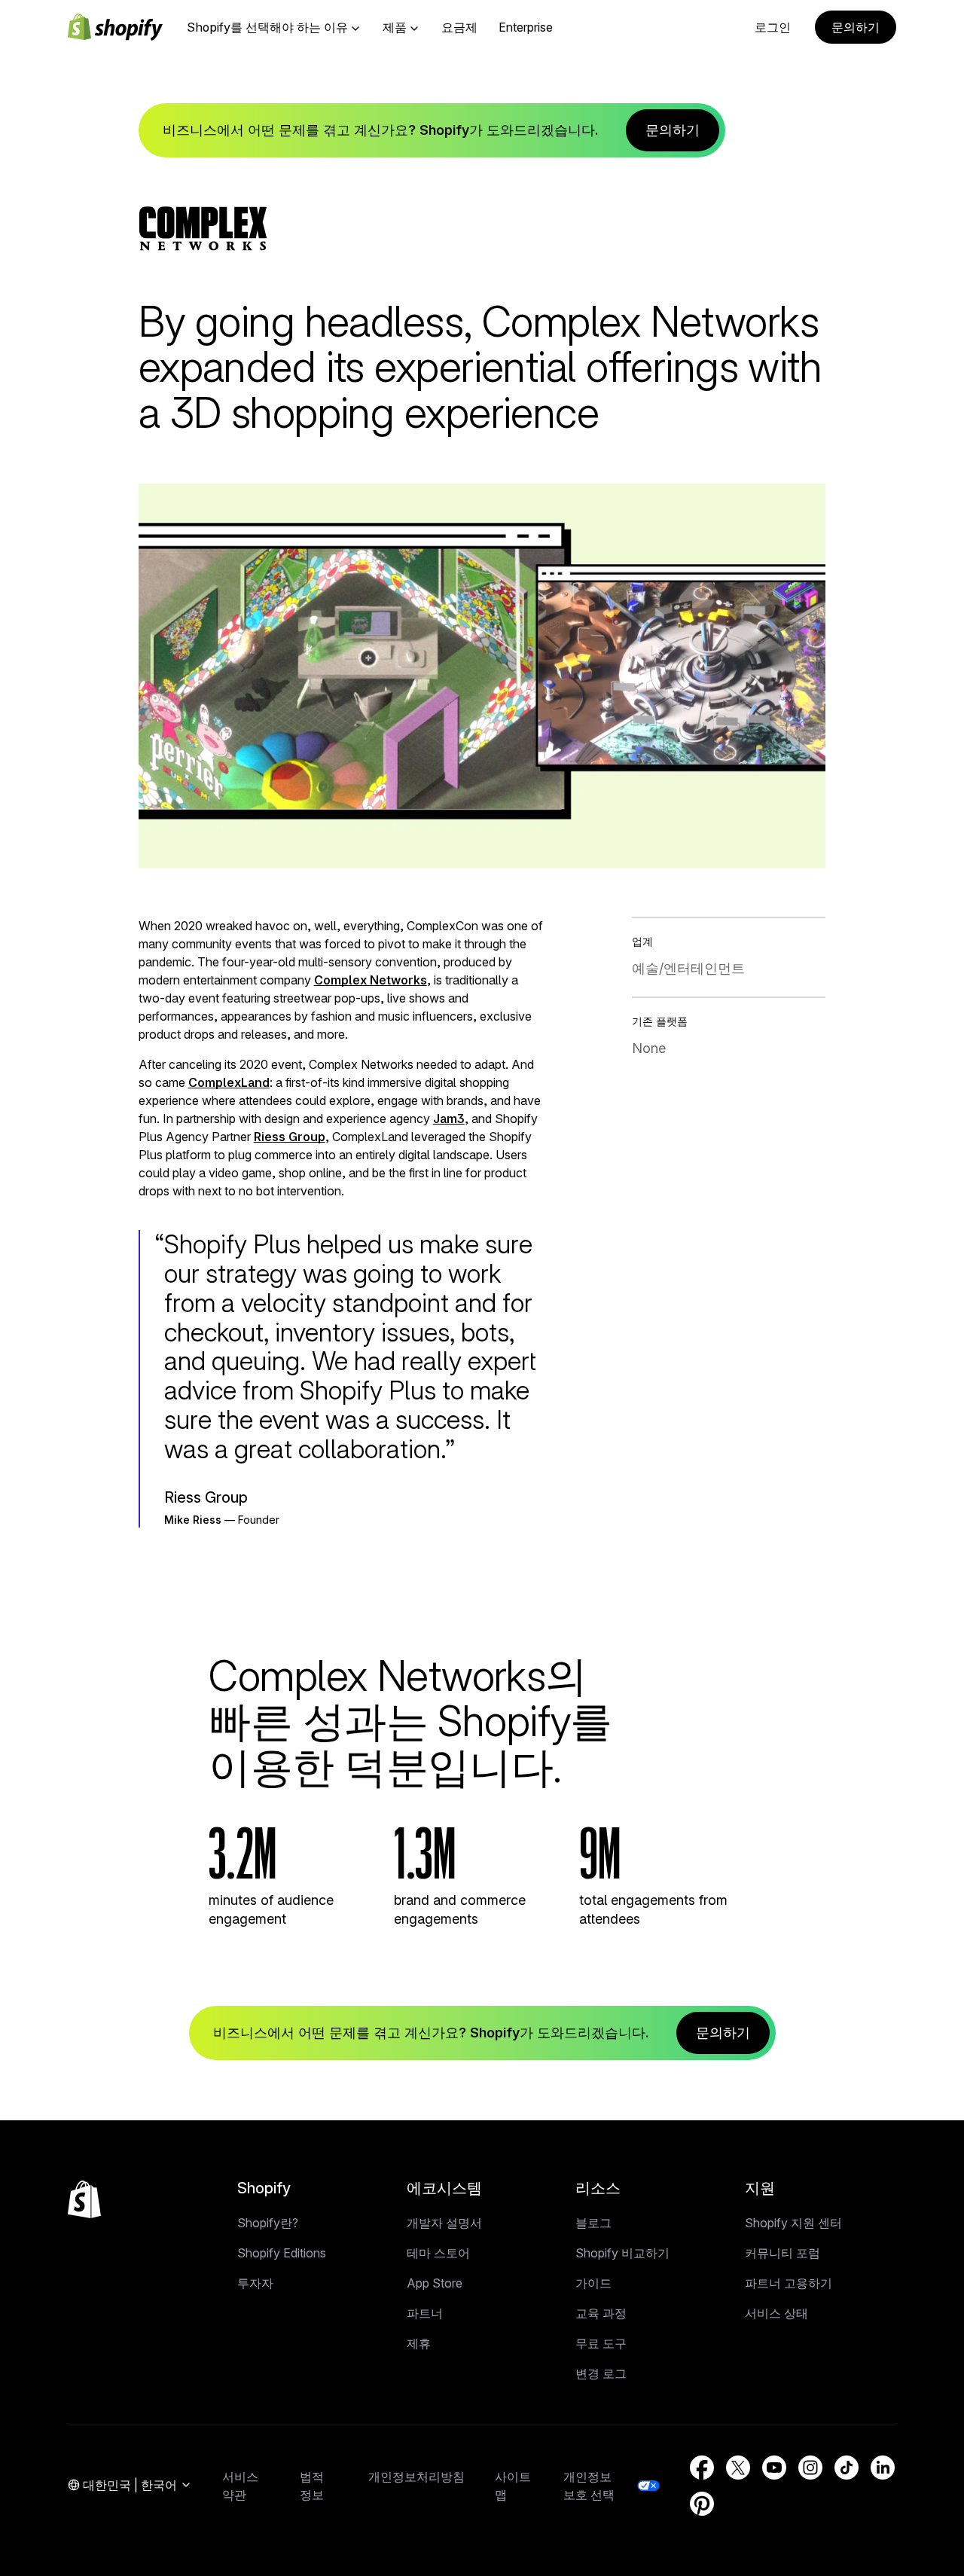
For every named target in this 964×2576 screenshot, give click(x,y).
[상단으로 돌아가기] (84, 2199)
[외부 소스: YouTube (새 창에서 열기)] (774, 2468)
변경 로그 (601, 2373)
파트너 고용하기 (789, 2283)
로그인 (773, 27)
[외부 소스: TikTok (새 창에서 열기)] (847, 2468)
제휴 (419, 2343)
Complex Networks (371, 980)
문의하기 (856, 27)
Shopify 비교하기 (622, 2253)
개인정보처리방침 (416, 2477)
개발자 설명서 (444, 2223)
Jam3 (449, 1119)
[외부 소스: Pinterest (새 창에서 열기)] (702, 2504)
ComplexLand (229, 1082)
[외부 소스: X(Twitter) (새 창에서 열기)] (738, 2468)
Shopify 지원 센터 (793, 2223)
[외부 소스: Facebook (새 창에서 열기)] (702, 2468)
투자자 (255, 2283)
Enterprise (526, 27)
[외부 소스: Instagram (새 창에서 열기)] (810, 2468)
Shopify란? (268, 2223)
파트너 (425, 2313)
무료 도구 (601, 2343)
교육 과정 (601, 2313)
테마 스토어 (438, 2253)
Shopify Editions (282, 2253)
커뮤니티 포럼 (782, 2253)
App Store (435, 2283)
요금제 (459, 27)
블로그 (593, 2223)
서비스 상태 (776, 2313)
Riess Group (290, 1137)
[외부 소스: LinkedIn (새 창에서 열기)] (883, 2468)
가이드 (593, 2283)
